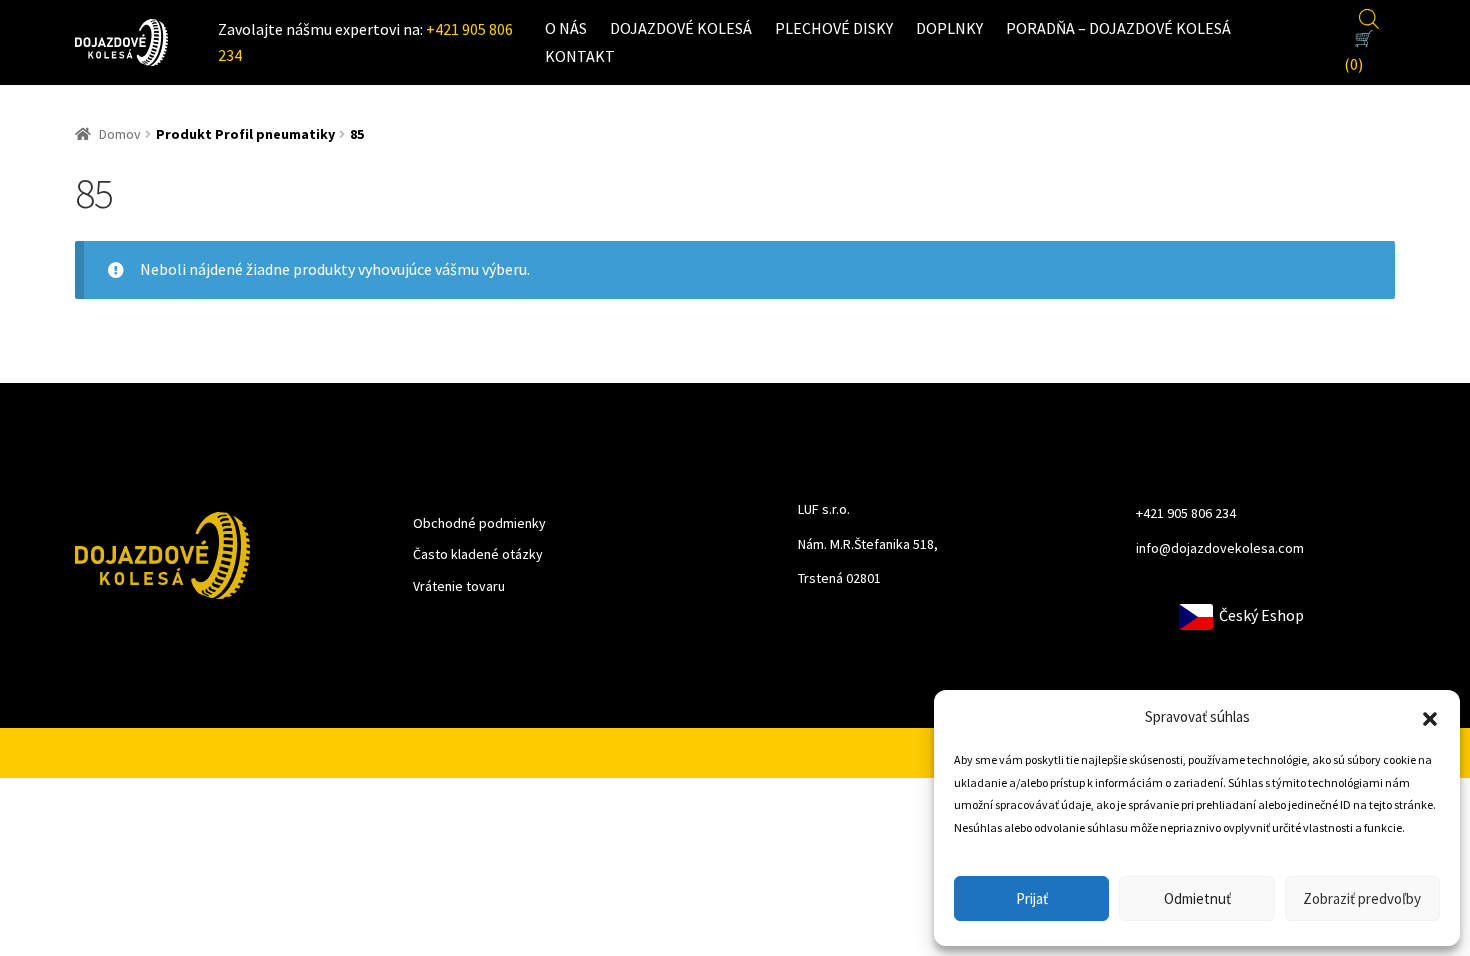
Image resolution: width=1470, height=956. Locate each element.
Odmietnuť (1197, 898)
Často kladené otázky (478, 554)
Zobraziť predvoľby (1362, 898)
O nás (566, 28)
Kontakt (580, 56)
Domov (120, 134)
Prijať (1032, 898)
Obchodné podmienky (479, 523)
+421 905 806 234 (1186, 513)
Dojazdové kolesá (681, 28)
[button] (1430, 717)
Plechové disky (834, 28)
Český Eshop (1258, 615)
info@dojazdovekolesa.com (1220, 548)
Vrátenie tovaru (459, 586)
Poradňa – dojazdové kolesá (1118, 28)
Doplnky (949, 28)
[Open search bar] (1369, 16)
